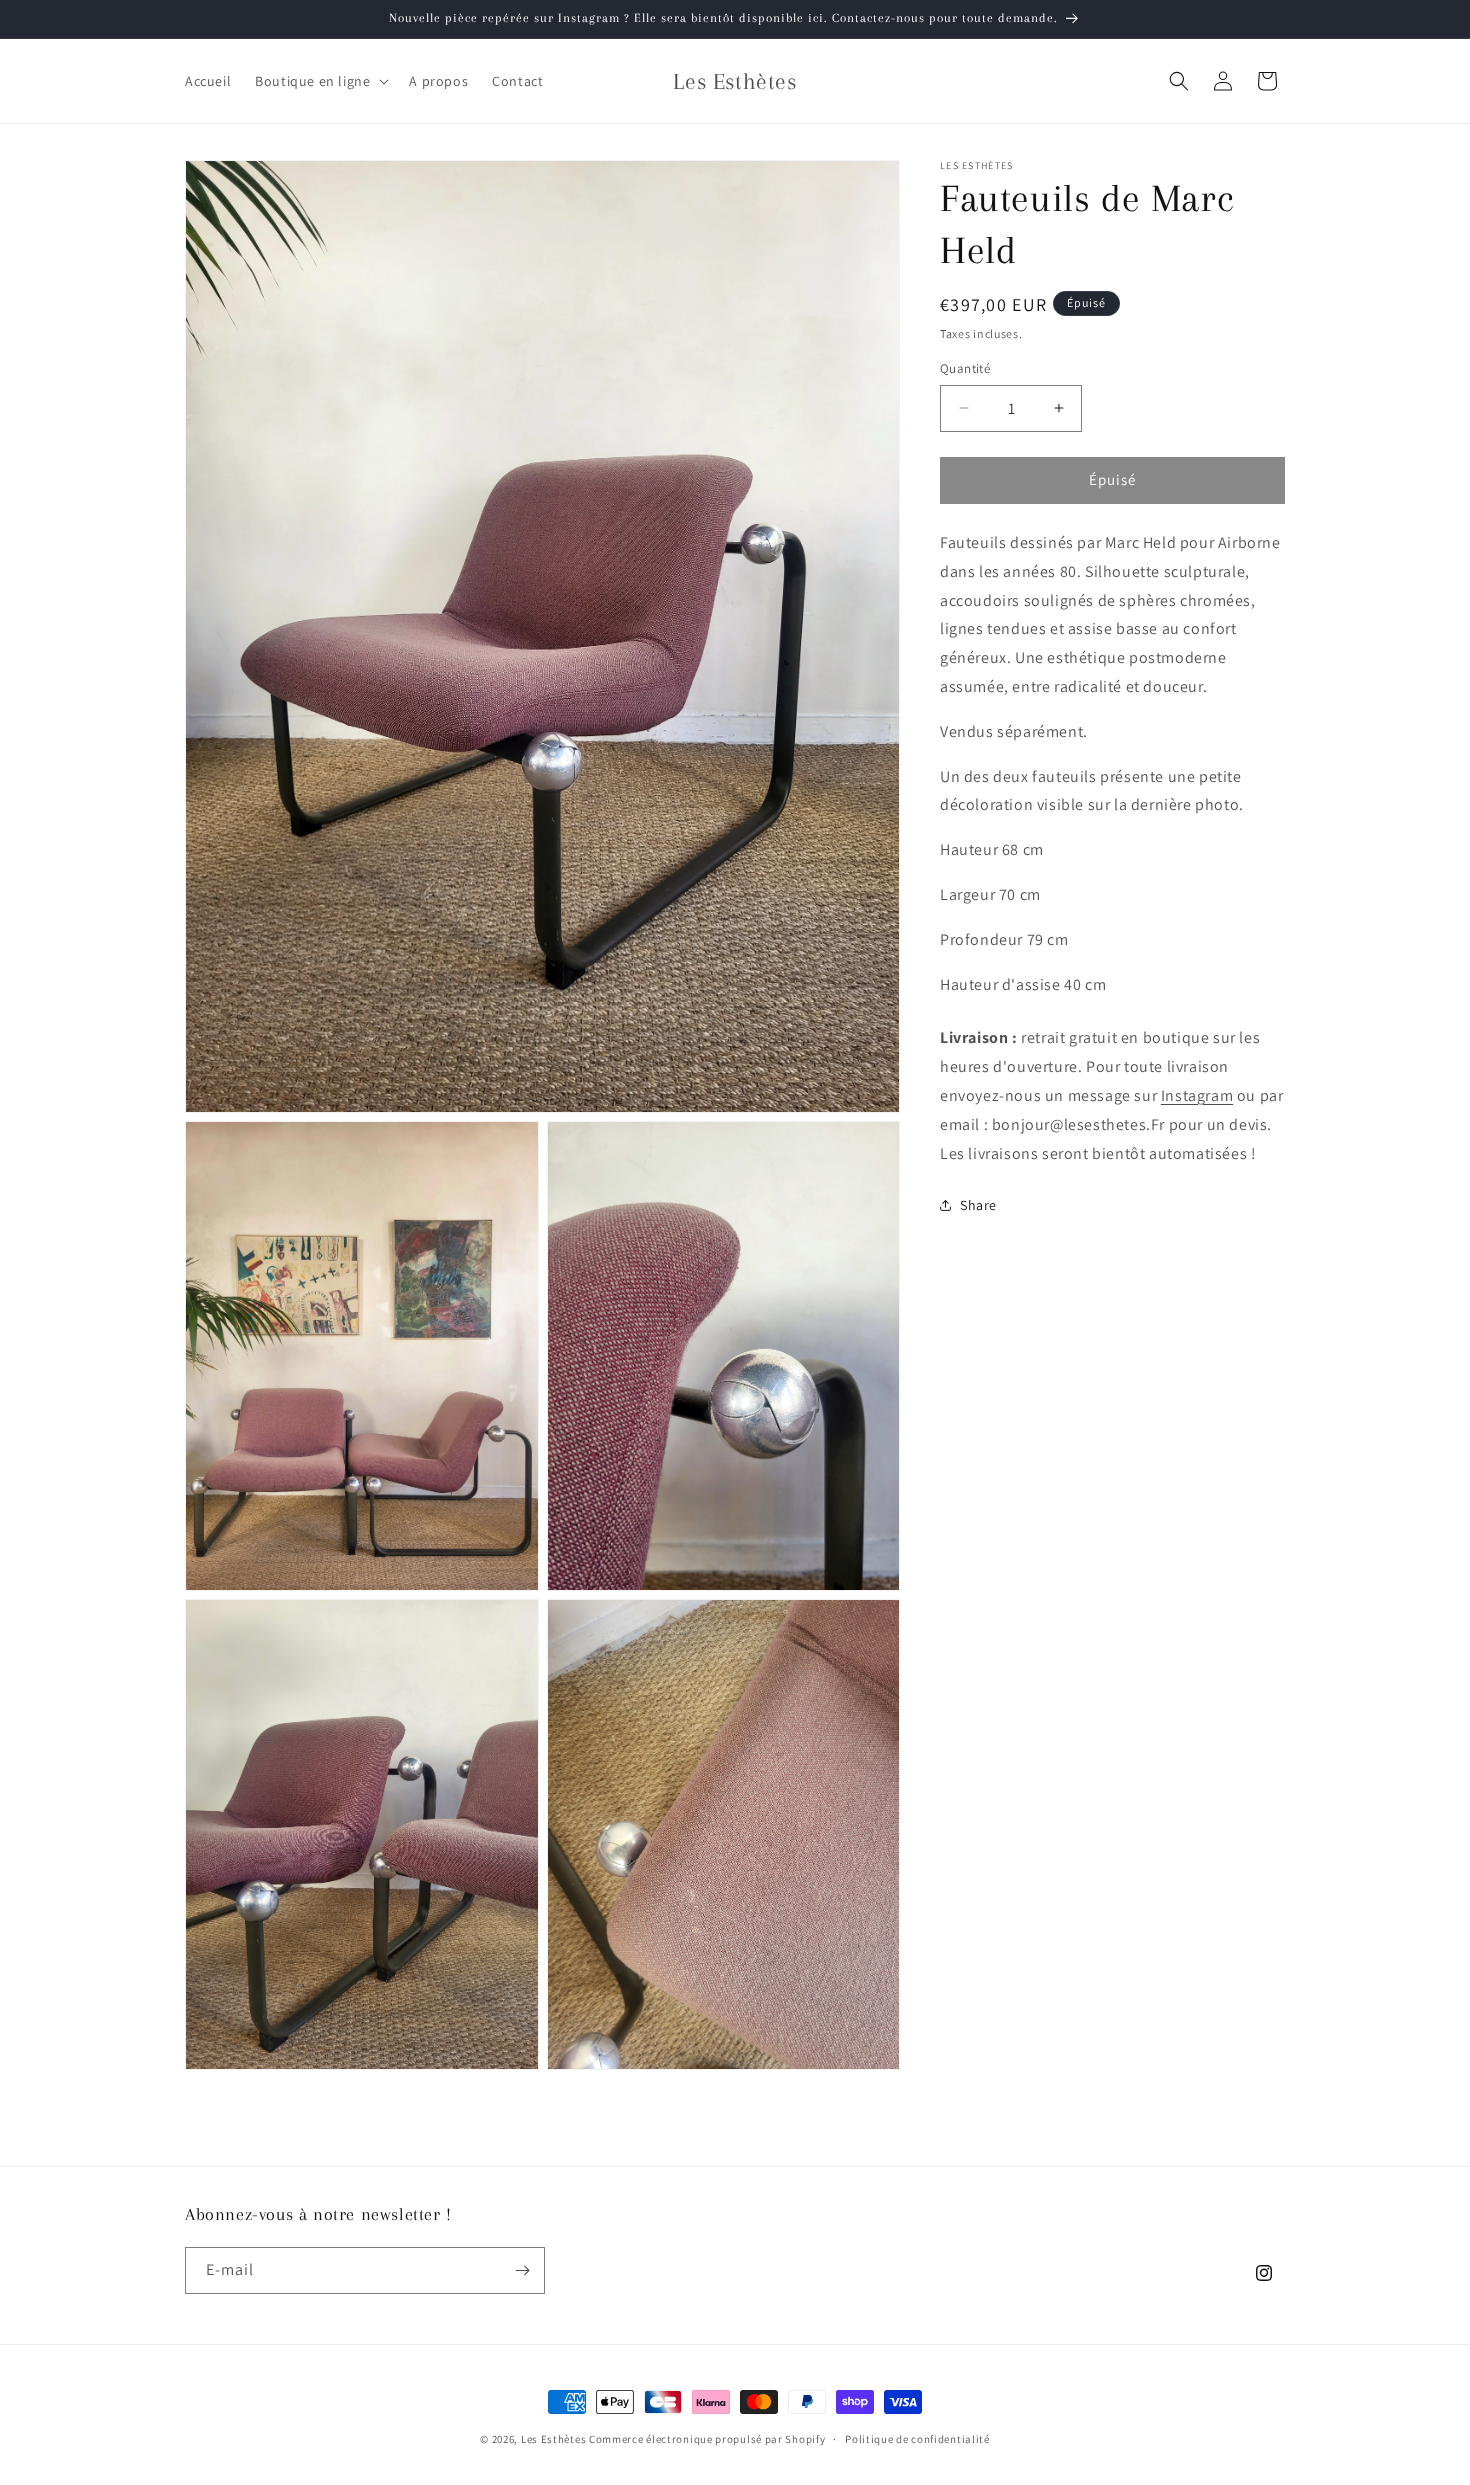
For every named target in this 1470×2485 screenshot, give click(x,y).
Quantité (965, 368)
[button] (320, 81)
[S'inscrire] (522, 2270)
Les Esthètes (553, 2439)
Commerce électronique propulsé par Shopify (707, 2439)
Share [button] (978, 1205)
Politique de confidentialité (917, 2438)
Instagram (1197, 1095)
